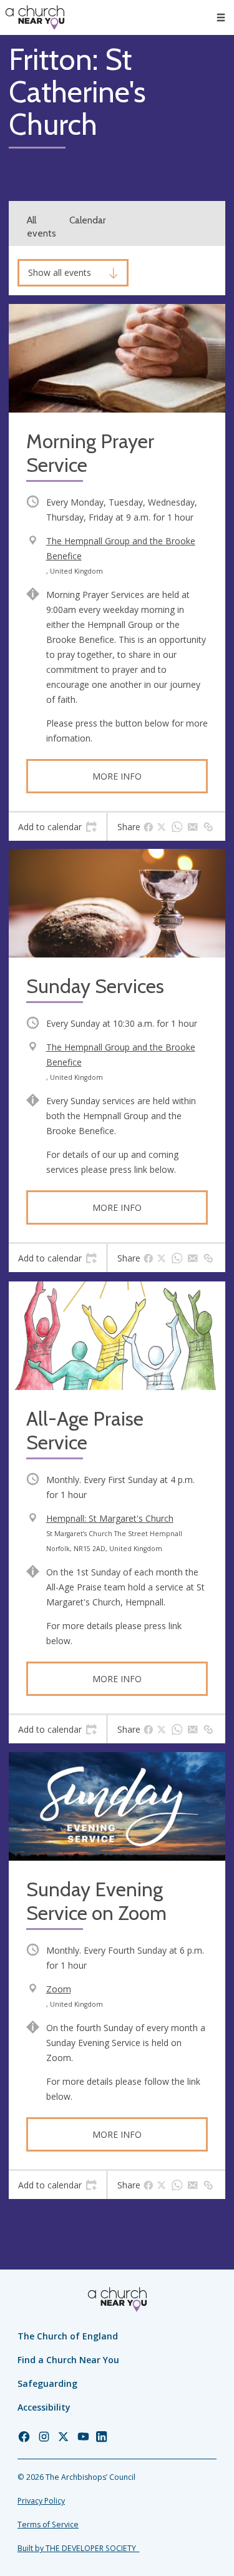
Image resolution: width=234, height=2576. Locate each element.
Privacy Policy (41, 2501)
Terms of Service (48, 2525)
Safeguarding (47, 2383)
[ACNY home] (35, 17)
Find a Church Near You (68, 2360)
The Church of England (68, 2336)
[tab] (57, 827)
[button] (221, 17)
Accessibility (44, 2407)
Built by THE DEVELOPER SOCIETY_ (78, 2548)
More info (117, 776)
